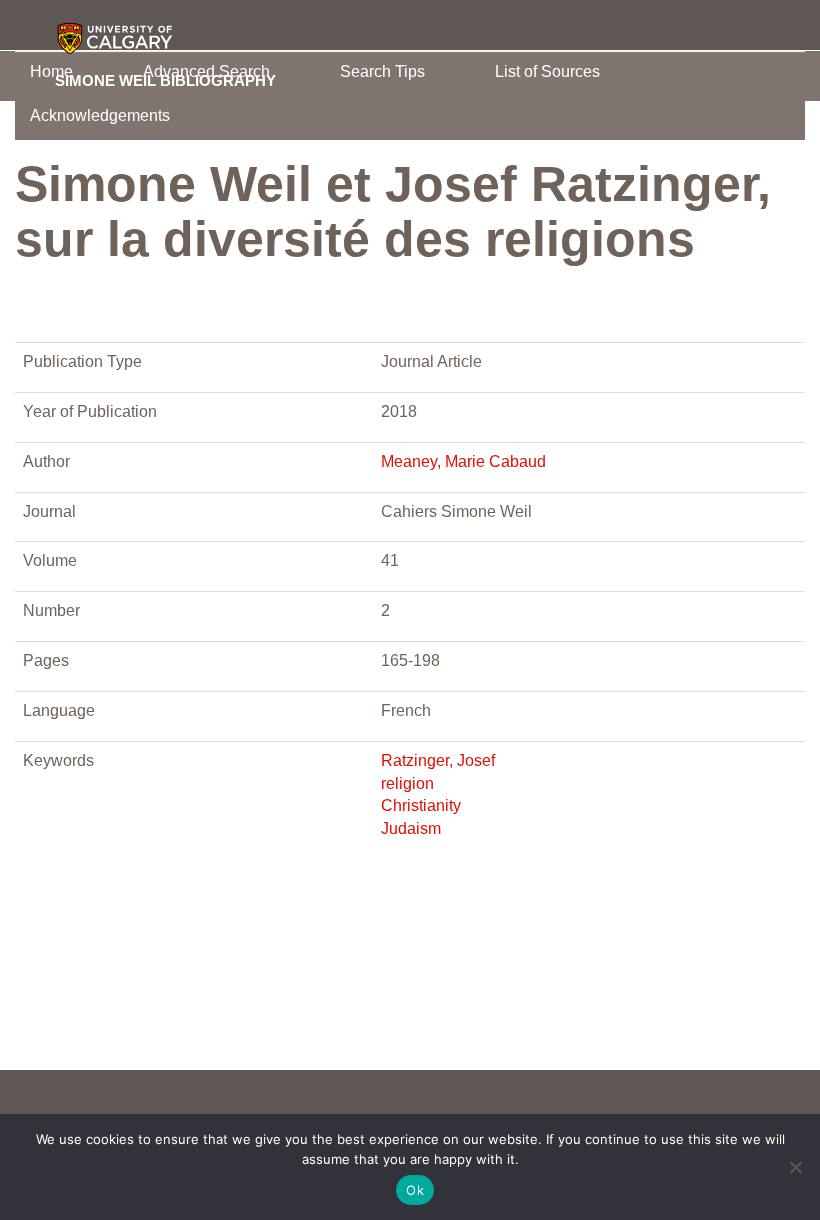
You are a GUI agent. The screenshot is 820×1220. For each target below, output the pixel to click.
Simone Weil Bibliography (165, 80)
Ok (415, 1190)
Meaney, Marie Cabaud (463, 461)
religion (407, 783)
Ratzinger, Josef (438, 760)
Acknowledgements (100, 115)
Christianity (421, 805)
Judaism (411, 828)
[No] (795, 1167)
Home (51, 71)
